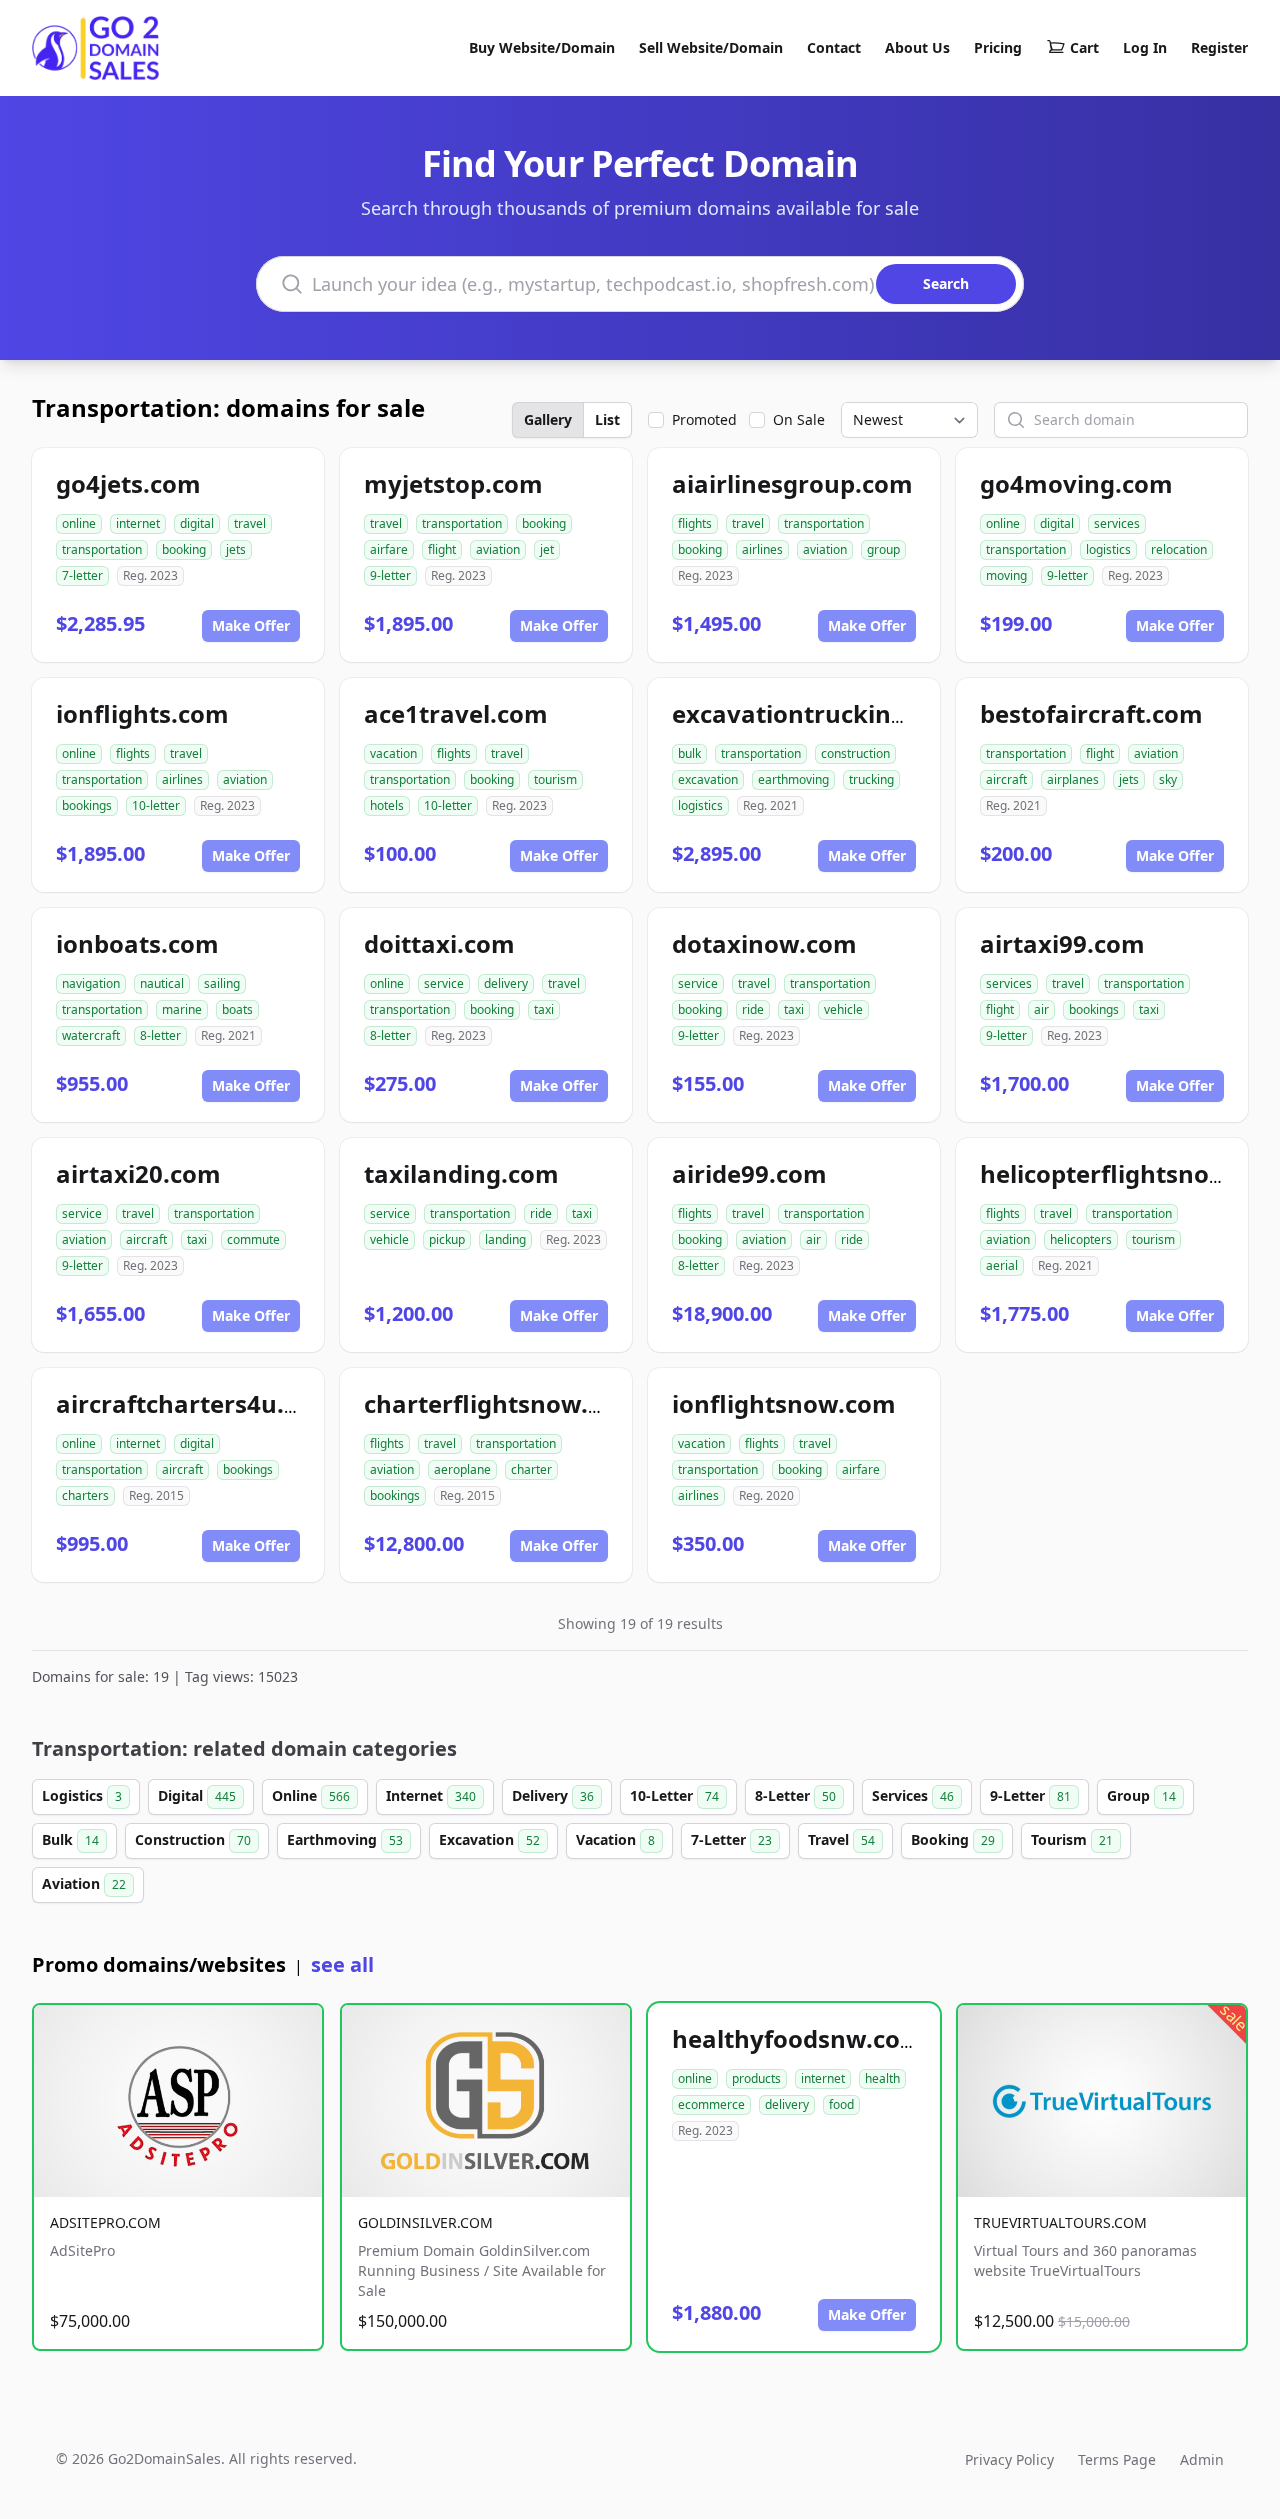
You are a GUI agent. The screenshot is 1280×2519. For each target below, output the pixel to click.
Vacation (615, 1839)
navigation (91, 983)
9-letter (390, 575)
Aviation (84, 1883)
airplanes (1073, 779)
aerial (1002, 1265)
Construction (193, 1839)
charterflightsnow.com (501, 1403)
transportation (102, 549)
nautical (162, 983)
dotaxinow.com (764, 943)
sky (1168, 779)
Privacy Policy (1009, 2459)
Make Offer (251, 625)
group (883, 549)
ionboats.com (137, 943)
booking (184, 549)
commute (253, 1239)
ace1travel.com (456, 713)
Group (1141, 1795)
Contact (834, 47)
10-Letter (674, 1795)
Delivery (553, 1795)
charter (531, 1469)
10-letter (156, 805)
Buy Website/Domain (542, 47)
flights (695, 523)
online (79, 523)
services (1117, 523)
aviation (498, 549)
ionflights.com (142, 713)
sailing (222, 983)
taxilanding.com (461, 1173)
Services (913, 1795)
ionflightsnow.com (784, 1403)
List (607, 419)
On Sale (799, 419)
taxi (544, 1009)
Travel (841, 1839)
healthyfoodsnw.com (798, 2038)
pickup (447, 1239)
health (882, 2078)
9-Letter (1030, 1795)
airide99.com (749, 1173)
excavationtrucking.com (818, 713)
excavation (708, 779)
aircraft (1006, 779)
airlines (762, 549)
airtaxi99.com (1062, 943)
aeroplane (462, 1469)
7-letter (82, 575)
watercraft (91, 1035)
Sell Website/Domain (711, 47)
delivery (506, 983)
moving (1006, 575)
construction (855, 753)
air (1041, 1009)
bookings (87, 805)
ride (753, 1009)
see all (342, 1964)
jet (547, 549)
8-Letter (795, 1795)
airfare (389, 549)
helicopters (1081, 1239)
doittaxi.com (439, 943)
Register (1219, 47)
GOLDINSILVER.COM (425, 2222)
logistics (1108, 549)
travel (250, 523)
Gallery (548, 419)
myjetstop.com (453, 483)
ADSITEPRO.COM (105, 2222)
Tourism (1072, 1839)
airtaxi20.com (138, 1173)
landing (505, 1239)
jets (236, 549)
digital (197, 523)
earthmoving (793, 779)
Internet (431, 1795)
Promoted (704, 419)
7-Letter (731, 1839)
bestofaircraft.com (1091, 713)
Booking (953, 1839)
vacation (393, 753)
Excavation (489, 1839)
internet (138, 523)
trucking (871, 779)
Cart (1084, 47)
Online (311, 1795)
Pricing (998, 47)
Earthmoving (345, 1839)
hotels (387, 805)
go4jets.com (128, 483)
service (444, 983)
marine (182, 1009)
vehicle (843, 1009)
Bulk (70, 1839)
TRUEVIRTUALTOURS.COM (1060, 2222)
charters (85, 1495)
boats (237, 1009)
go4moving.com (1076, 483)
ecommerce (711, 2104)
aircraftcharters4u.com (195, 1403)
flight (442, 549)
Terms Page (1117, 2459)
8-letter (160, 1035)
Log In (1145, 47)
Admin (1202, 2459)
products (756, 2078)
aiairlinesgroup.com (792, 483)
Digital (197, 1795)
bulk (689, 753)
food (841, 2104)
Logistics (82, 1795)
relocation (1179, 549)
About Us (917, 47)
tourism (555, 779)
